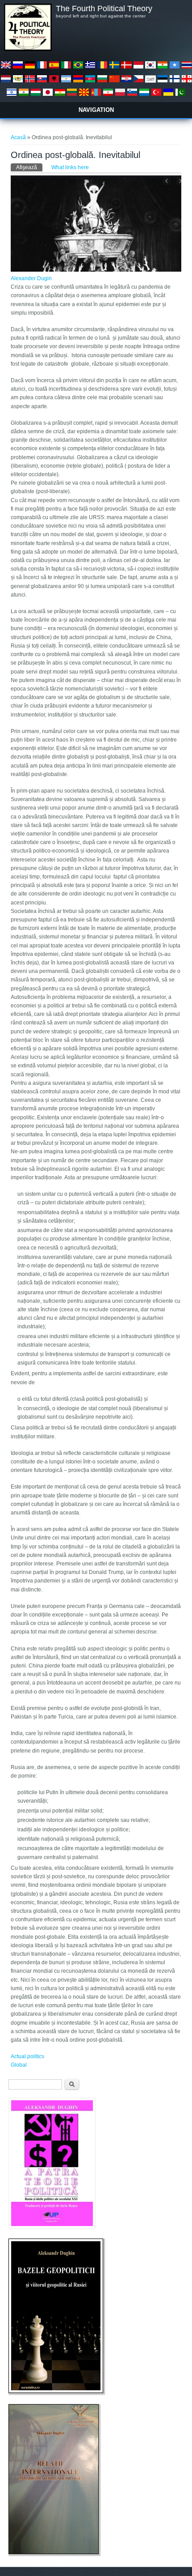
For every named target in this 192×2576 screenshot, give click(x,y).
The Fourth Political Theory (104, 9)
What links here (70, 167)
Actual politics (27, 2056)
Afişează (29, 167)
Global (19, 2065)
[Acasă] (28, 49)
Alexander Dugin (31, 278)
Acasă (18, 137)
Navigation (96, 110)
